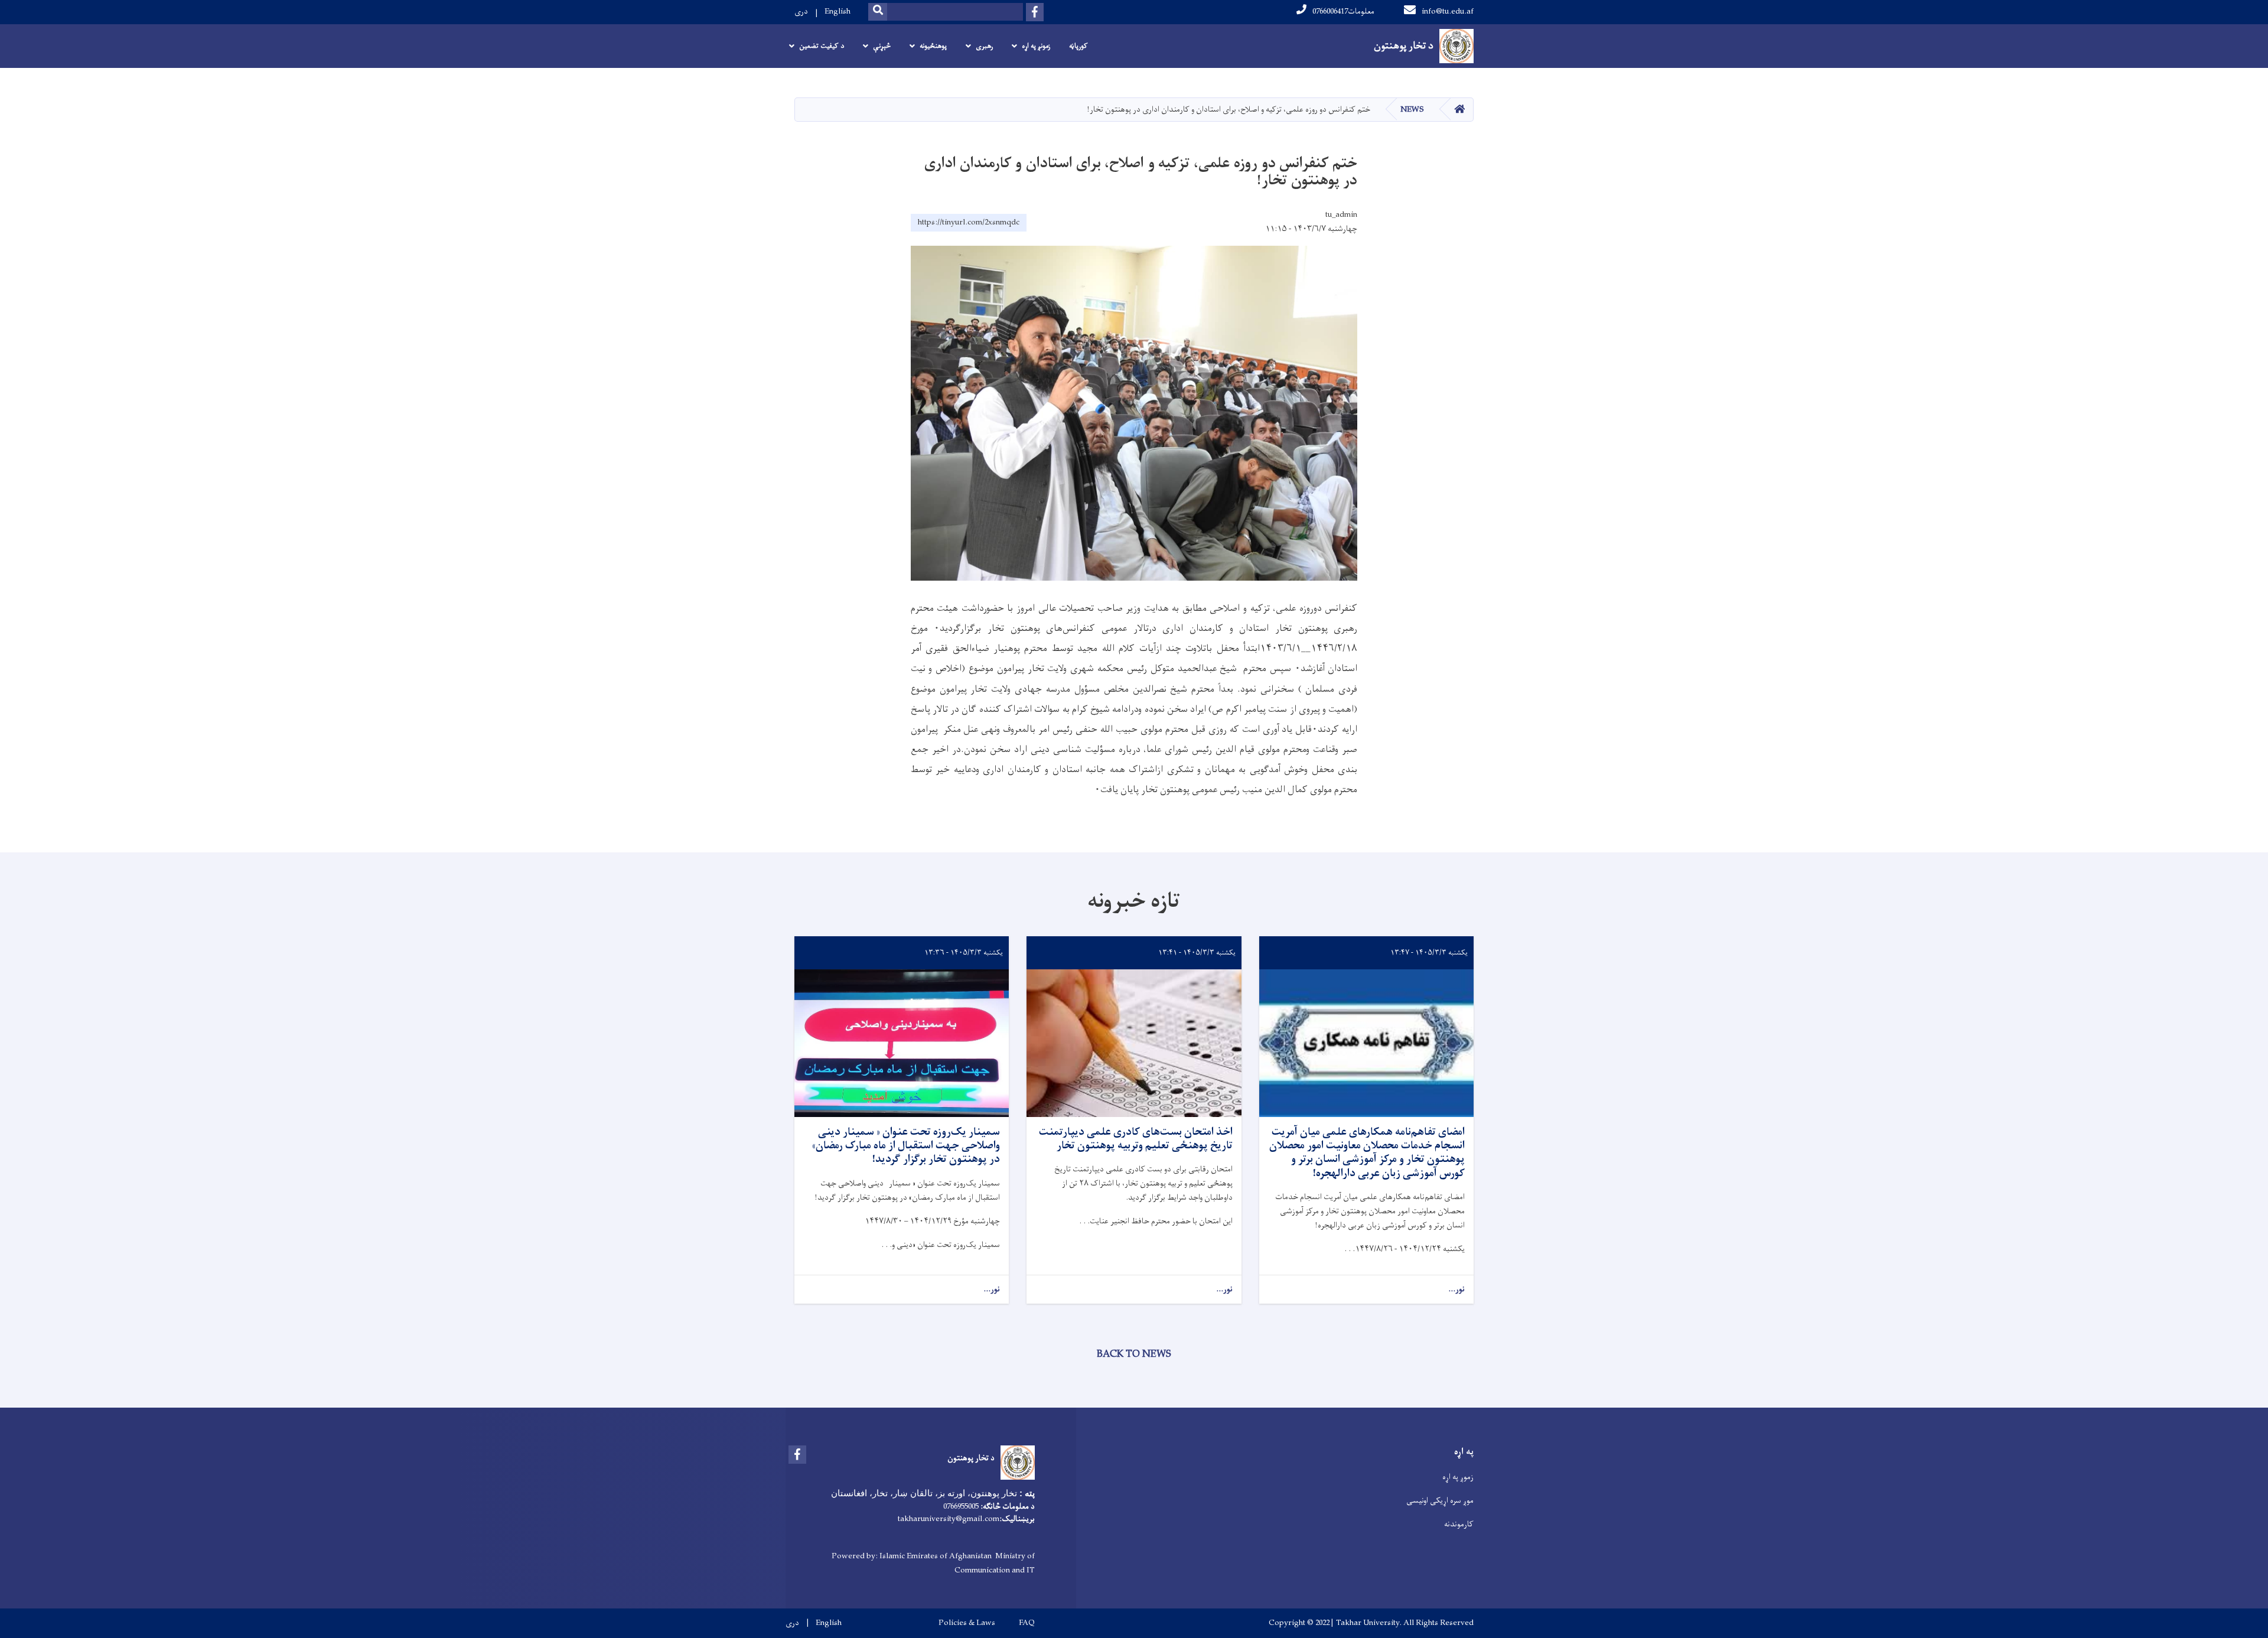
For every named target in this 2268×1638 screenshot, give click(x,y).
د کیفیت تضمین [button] (822, 46)
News (1412, 110)
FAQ (1027, 1623)
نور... (1456, 1290)
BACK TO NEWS (1134, 1354)
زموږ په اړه (1458, 1477)
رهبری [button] (984, 46)
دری (801, 12)
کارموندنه (1459, 1524)
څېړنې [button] (882, 46)
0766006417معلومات (1343, 12)
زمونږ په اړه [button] (1036, 46)
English (838, 12)
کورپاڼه (1078, 46)
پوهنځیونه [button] (933, 46)
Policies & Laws (967, 1623)
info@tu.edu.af (1448, 12)
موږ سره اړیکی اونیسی (1440, 1501)
